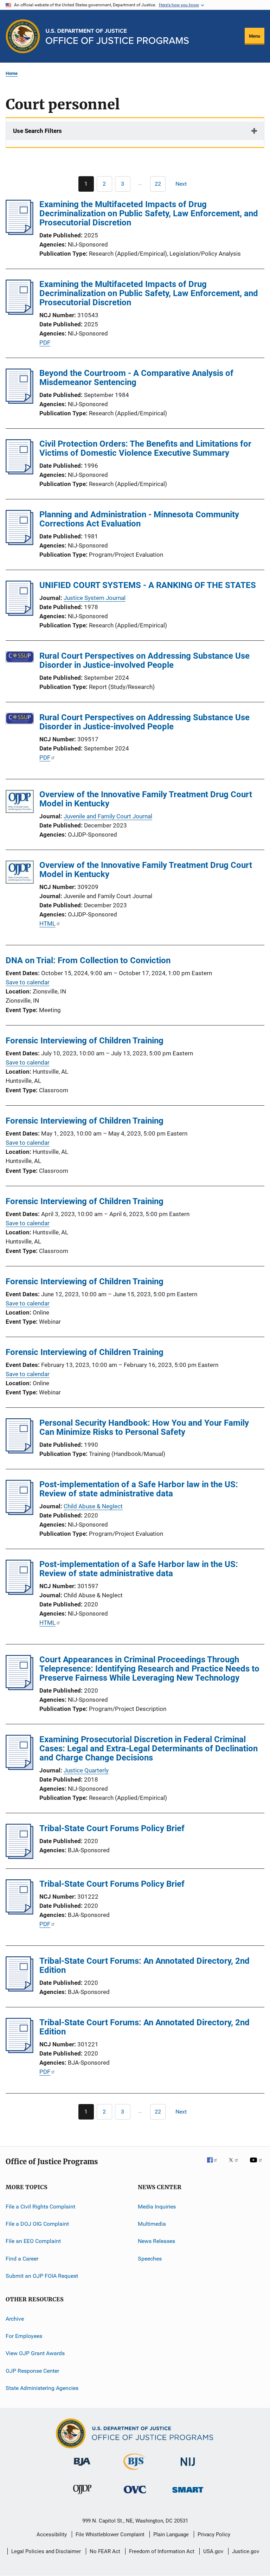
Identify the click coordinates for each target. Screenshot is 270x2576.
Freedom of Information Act (162, 2551)
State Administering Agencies (42, 2388)
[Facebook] (215, 2165)
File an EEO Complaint (33, 2241)
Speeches (150, 2259)
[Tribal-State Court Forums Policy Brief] (20, 1857)
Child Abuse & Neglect (93, 1506)
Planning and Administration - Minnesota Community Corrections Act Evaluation (139, 519)
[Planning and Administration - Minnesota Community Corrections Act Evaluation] (20, 543)
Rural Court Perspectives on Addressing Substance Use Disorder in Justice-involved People (144, 660)
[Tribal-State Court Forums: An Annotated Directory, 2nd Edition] (20, 1989)
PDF (45, 343)
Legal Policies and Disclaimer (46, 2551)
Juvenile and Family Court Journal (108, 816)
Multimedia (152, 2224)
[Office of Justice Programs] (23, 36)
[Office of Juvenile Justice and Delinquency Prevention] (82, 2495)
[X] (236, 2165)
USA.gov (213, 2551)
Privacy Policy (214, 2535)
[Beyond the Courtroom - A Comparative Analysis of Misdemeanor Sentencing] (20, 402)
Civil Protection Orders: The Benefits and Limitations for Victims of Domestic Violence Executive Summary (145, 448)
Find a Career (22, 2259)
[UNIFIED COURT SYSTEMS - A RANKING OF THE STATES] (20, 614)
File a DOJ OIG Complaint (37, 2224)
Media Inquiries (157, 2207)
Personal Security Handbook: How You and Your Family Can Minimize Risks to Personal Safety (144, 1427)
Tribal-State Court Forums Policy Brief (112, 1828)
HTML (47, 923)
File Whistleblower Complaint (110, 2535)
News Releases (156, 2241)
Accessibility (52, 2535)
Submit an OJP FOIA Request (42, 2276)
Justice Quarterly (86, 1770)
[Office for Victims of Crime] (135, 2495)
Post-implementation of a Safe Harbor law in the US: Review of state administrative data (139, 1489)
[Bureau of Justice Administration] (82, 2467)
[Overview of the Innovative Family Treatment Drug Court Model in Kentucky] (20, 803)
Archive (15, 2318)
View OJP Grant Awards (35, 2353)
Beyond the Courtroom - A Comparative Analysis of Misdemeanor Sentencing (136, 378)
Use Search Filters (37, 131)
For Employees (24, 2336)
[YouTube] (257, 2165)
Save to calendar (28, 982)
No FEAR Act (105, 2551)
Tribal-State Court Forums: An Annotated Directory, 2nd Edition (144, 1965)
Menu (255, 36)
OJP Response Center (32, 2370)
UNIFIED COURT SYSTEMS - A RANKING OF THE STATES (148, 585)
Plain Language (171, 2535)
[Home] (117, 36)
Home (12, 73)
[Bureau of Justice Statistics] (135, 2471)
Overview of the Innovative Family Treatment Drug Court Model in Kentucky (146, 799)
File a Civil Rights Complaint (40, 2207)
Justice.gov (246, 2551)
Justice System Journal (95, 598)
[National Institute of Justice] (188, 2467)
